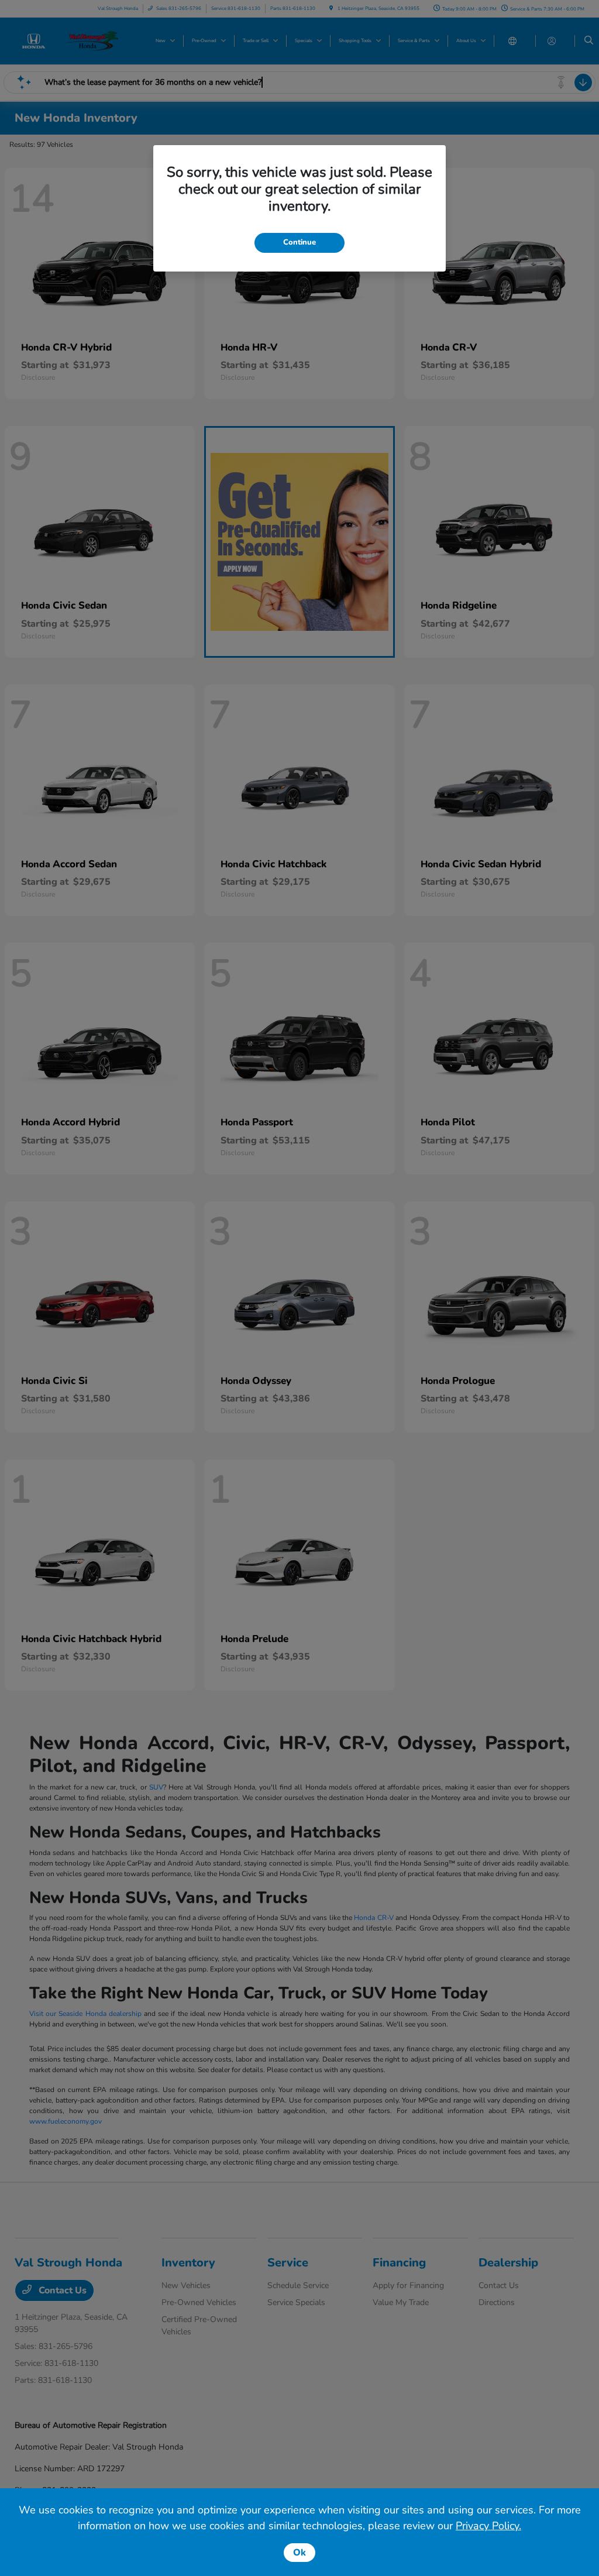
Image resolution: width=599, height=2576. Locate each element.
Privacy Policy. (488, 2526)
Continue (299, 242)
